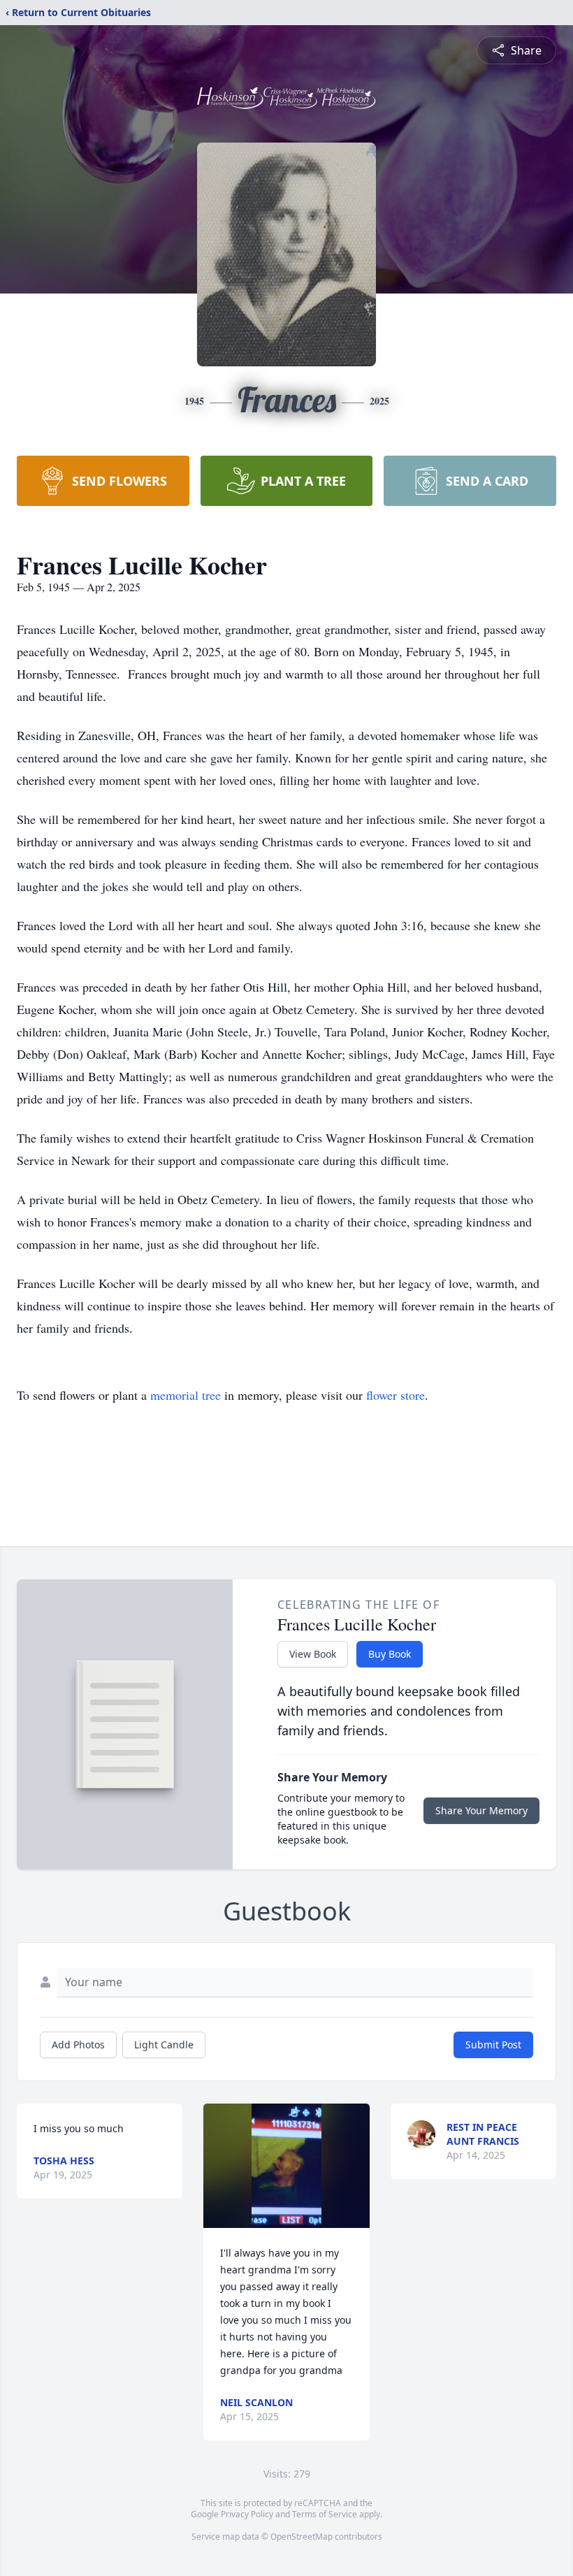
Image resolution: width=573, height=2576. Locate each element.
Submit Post (493, 2045)
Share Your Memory (481, 1810)
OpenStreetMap (302, 2537)
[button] (286, 2166)
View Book (313, 1654)
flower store (396, 1395)
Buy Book (390, 1654)
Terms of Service (325, 2514)
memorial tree (186, 1395)
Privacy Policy (247, 2514)
